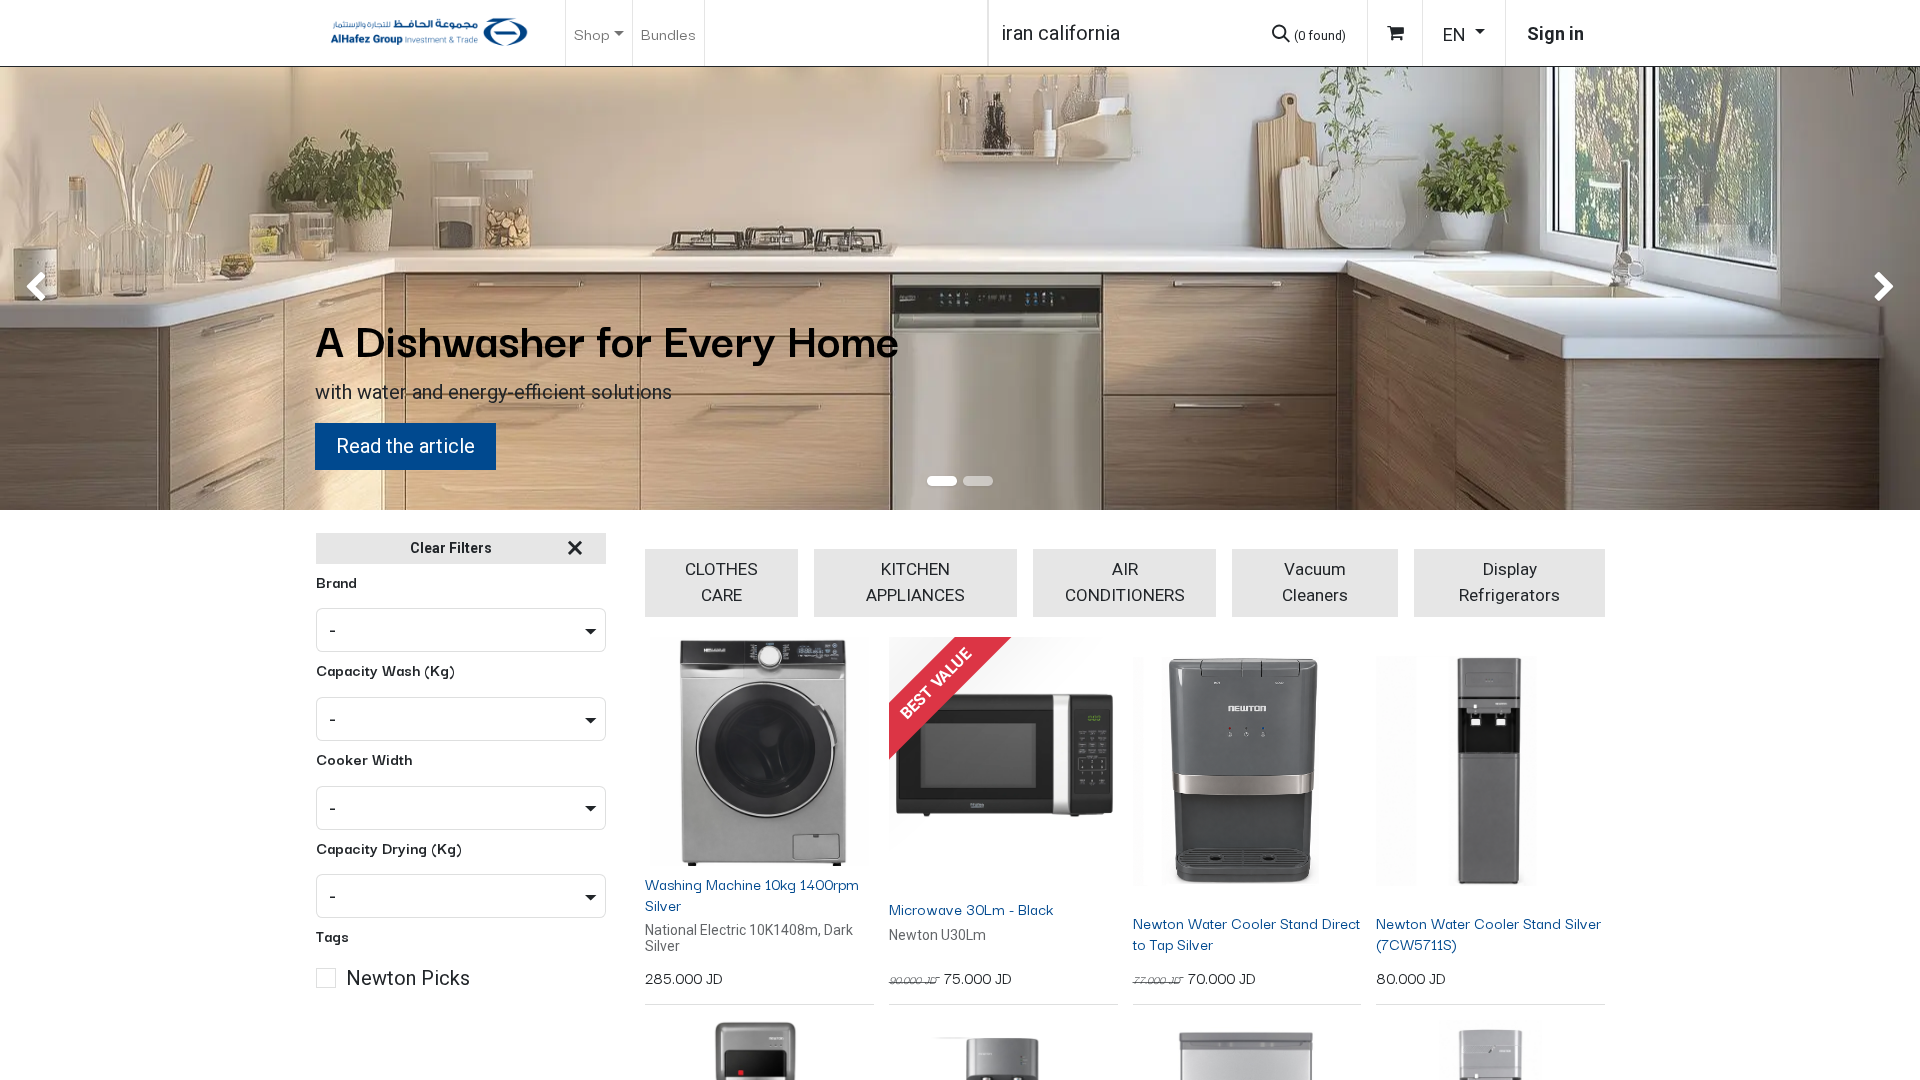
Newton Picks (408, 978)
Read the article (405, 446)
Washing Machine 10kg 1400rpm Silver (752, 894)
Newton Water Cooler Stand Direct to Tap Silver (1246, 933)
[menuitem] (668, 33)
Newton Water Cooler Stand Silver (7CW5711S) (1488, 933)
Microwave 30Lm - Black (971, 908)
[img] (77, 288)
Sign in (1555, 33)
